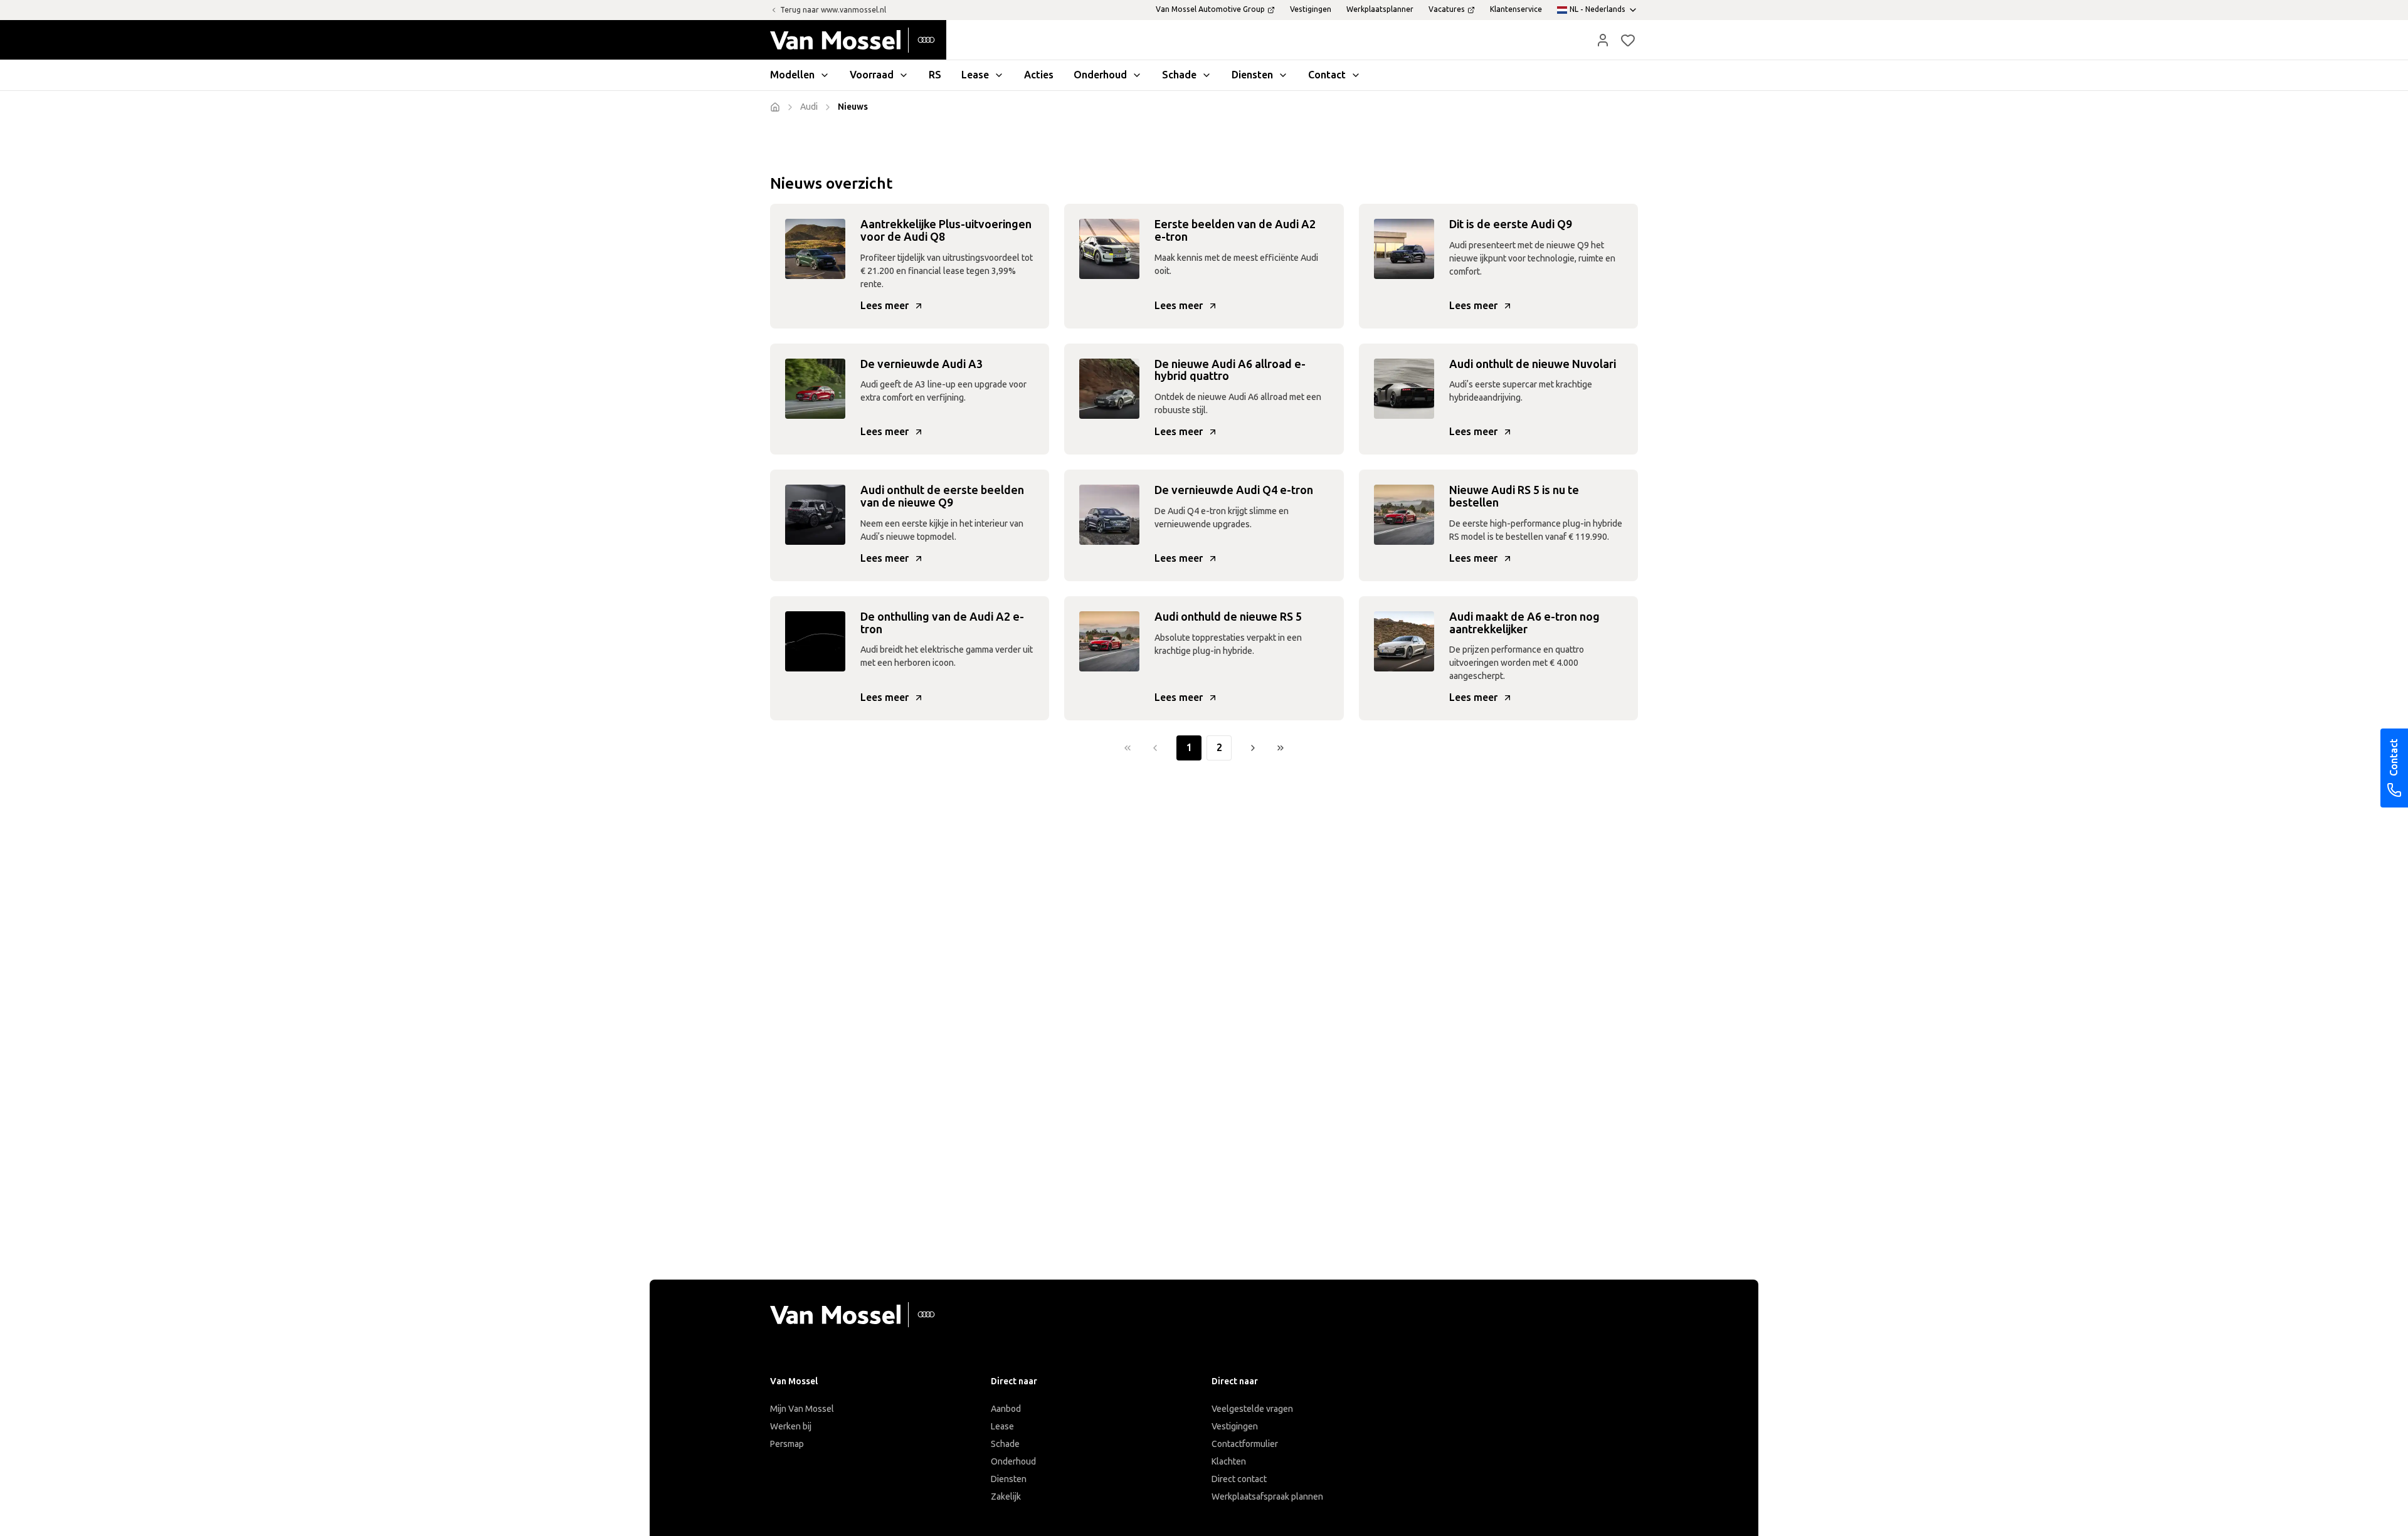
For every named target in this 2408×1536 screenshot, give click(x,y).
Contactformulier (1245, 1444)
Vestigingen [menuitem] (1311, 9)
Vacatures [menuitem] (1447, 9)
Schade (1005, 1444)
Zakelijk (1006, 1497)
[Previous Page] (1155, 748)
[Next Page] (1253, 748)
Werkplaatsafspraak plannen (1267, 1497)
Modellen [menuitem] (792, 75)
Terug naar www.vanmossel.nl (833, 10)
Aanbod (1006, 1409)
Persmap (787, 1444)
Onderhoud (1013, 1462)
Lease (1002, 1427)
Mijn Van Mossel (802, 1409)
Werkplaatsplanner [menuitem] (1380, 9)
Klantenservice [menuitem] (1516, 9)
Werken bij (791, 1427)
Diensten (1009, 1479)
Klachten (1229, 1462)
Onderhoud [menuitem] (1100, 75)
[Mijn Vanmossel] (1603, 40)
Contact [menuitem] (1327, 75)
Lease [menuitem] (975, 75)
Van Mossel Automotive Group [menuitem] (1210, 9)
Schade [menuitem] (1179, 75)
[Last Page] (1281, 748)
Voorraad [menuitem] (872, 75)
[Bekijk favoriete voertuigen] (1628, 40)
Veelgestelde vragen (1252, 1409)
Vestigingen (1235, 1427)
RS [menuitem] (935, 75)
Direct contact (1239, 1479)
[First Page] (1127, 748)
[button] (1603, 40)
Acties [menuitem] (1039, 75)
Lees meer (885, 306)
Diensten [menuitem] (1252, 75)
